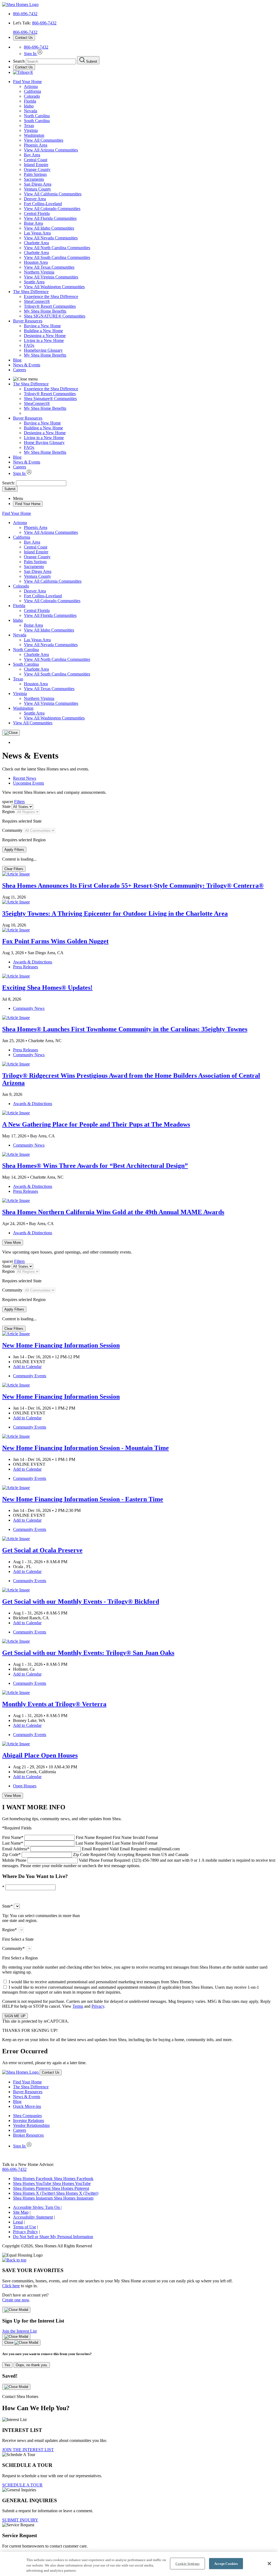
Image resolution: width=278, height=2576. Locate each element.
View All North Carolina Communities (57, 248)
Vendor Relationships (31, 2125)
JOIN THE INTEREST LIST (28, 2450)
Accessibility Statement (33, 2217)
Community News (29, 1008)
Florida (30, 101)
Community (12, 830)
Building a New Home (43, 331)
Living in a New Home (44, 340)
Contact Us (24, 38)
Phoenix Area (36, 145)
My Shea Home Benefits (45, 311)
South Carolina (37, 121)
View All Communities (44, 140)
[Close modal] (16, 2310)
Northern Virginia (39, 272)
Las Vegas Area (37, 233)
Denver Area (35, 199)
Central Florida (37, 213)
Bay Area (32, 155)
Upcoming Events (29, 783)
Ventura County (37, 189)
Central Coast (36, 160)
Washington (34, 135)
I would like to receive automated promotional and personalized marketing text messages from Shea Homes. (101, 1982)
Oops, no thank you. (32, 2365)
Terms (78, 2006)
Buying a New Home (42, 326)
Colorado (32, 96)
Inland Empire (36, 165)
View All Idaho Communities (49, 228)
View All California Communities (53, 194)
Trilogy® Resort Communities (50, 306)
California (32, 91)
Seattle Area (34, 282)
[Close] (11, 733)
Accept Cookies (226, 2563)
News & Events (27, 365)
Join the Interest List (19, 2331)
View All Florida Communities (50, 218)
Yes (7, 2365)
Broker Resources (28, 2135)
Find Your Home (27, 82)
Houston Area (36, 262)
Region (8, 812)
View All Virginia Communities (51, 277)
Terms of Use (25, 2227)
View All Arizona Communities (51, 150)
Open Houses (25, 1786)
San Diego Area (38, 184)
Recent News (25, 778)
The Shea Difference (31, 292)
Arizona (31, 86)
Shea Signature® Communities (50, 399)
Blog (17, 360)
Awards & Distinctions (33, 962)
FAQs (29, 345)
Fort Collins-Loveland (43, 204)
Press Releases (26, 967)
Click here (11, 2286)
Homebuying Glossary (43, 350)
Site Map (21, 2212)
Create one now (16, 2300)
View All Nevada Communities (51, 238)
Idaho (29, 106)
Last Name (80, 1843)
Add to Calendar (27, 1367)
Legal (18, 2222)
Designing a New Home (45, 336)
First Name (80, 1837)
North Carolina (37, 116)
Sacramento (34, 179)
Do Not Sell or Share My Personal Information (53, 2237)
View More (13, 1243)
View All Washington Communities (54, 287)
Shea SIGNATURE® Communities (55, 316)
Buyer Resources (28, 321)
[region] (139, 2564)
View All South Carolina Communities (57, 257)
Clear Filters (14, 869)
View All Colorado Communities (52, 209)
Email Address (91, 1849)
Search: (9, 483)
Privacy (98, 2006)
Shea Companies (27, 2116)
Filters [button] (19, 802)
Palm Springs (35, 174)
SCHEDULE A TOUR (22, 2485)
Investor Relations (29, 2120)
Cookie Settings (187, 2563)
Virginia (31, 130)
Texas (29, 126)
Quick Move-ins (27, 2106)
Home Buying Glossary (44, 442)
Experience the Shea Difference (51, 296)
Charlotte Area (36, 243)
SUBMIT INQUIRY (20, 2520)
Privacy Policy (26, 2232)
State (6, 806)
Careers (20, 370)
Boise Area (33, 223)
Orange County (37, 169)
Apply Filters (14, 850)
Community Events (30, 1376)
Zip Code (95, 1855)
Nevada (31, 111)
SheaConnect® (37, 301)
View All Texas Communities (49, 267)
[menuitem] (150, 297)
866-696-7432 (25, 14)
